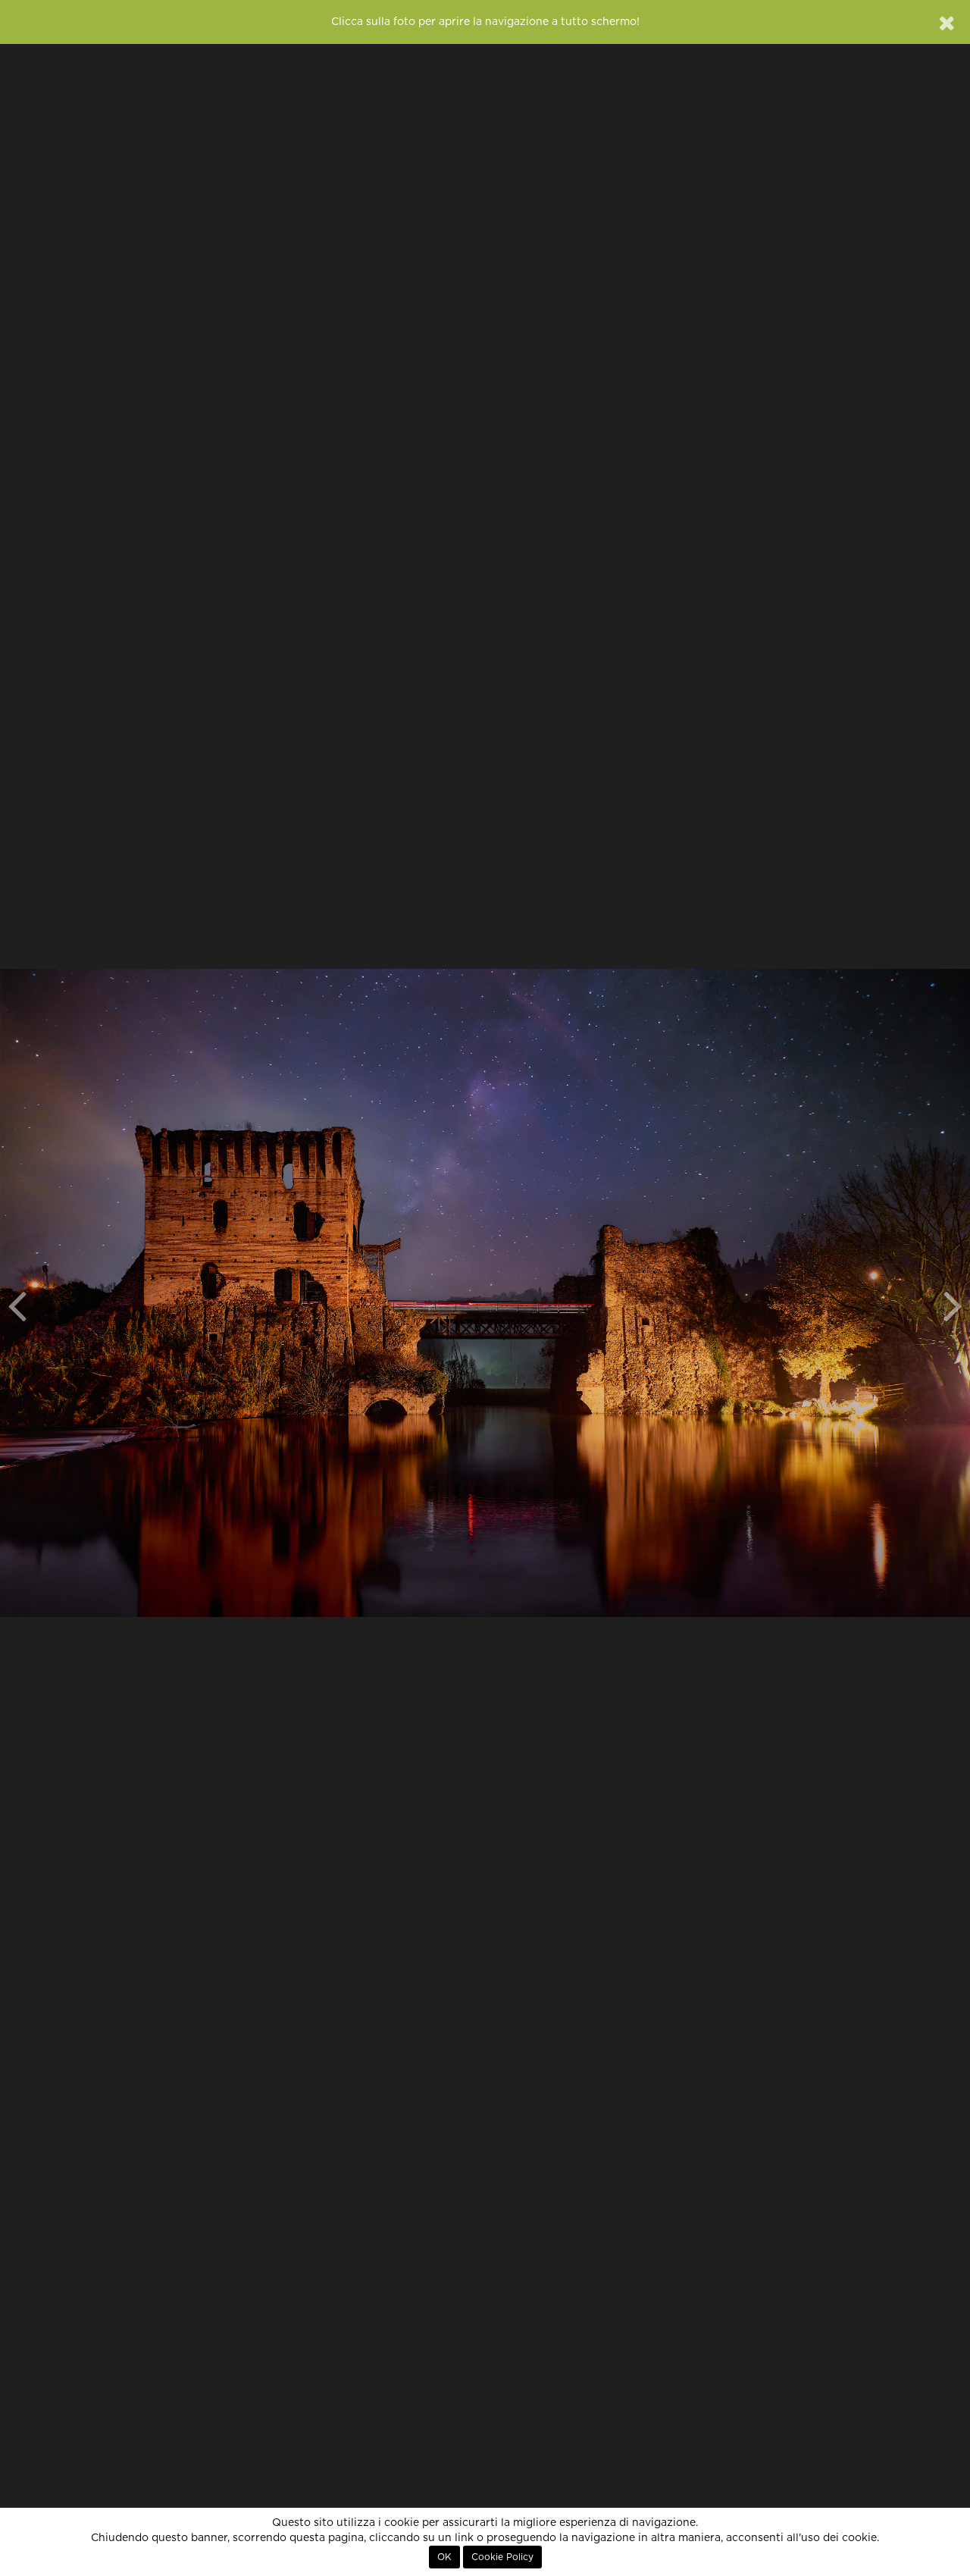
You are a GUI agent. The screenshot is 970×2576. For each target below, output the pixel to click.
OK (444, 2557)
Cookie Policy (502, 2557)
